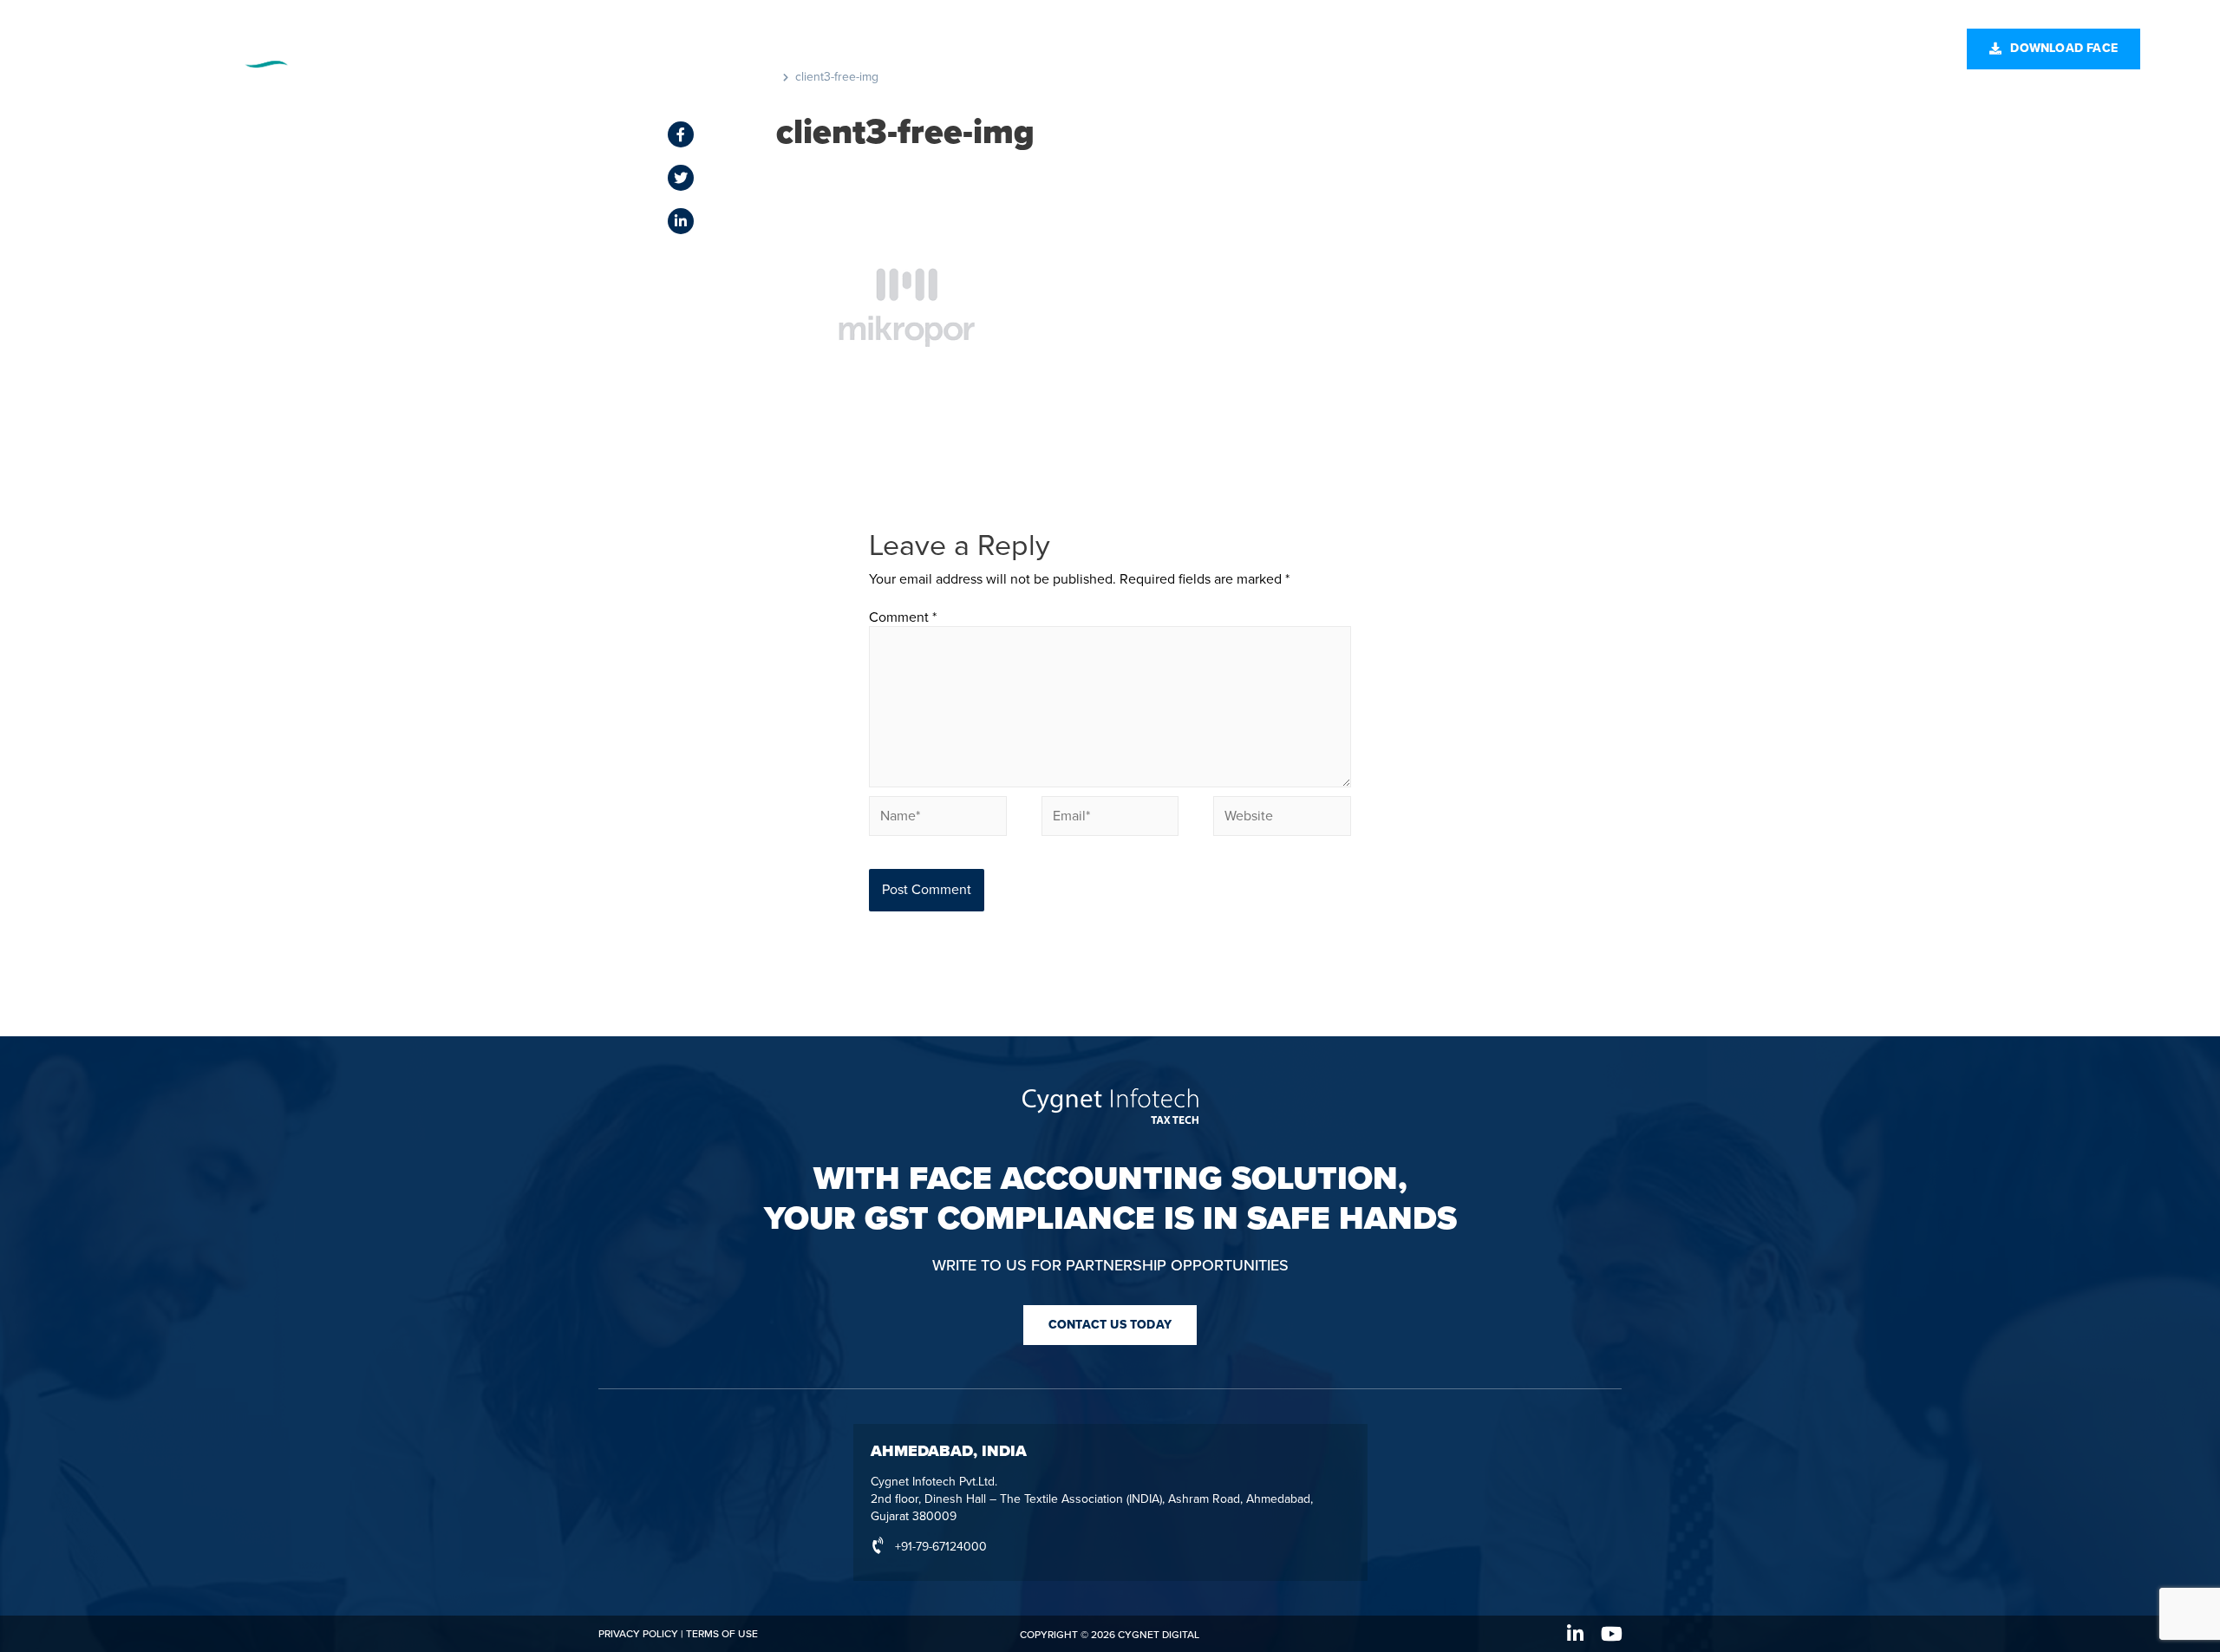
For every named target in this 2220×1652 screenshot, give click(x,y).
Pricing (958, 47)
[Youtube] (1612, 1634)
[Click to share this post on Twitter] (681, 178)
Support (1169, 47)
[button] (2053, 49)
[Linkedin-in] (1576, 1634)
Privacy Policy (638, 1634)
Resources (1052, 47)
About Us (1262, 47)
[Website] (1282, 819)
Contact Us (1384, 47)
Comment (903, 617)
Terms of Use (722, 1634)
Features (870, 47)
